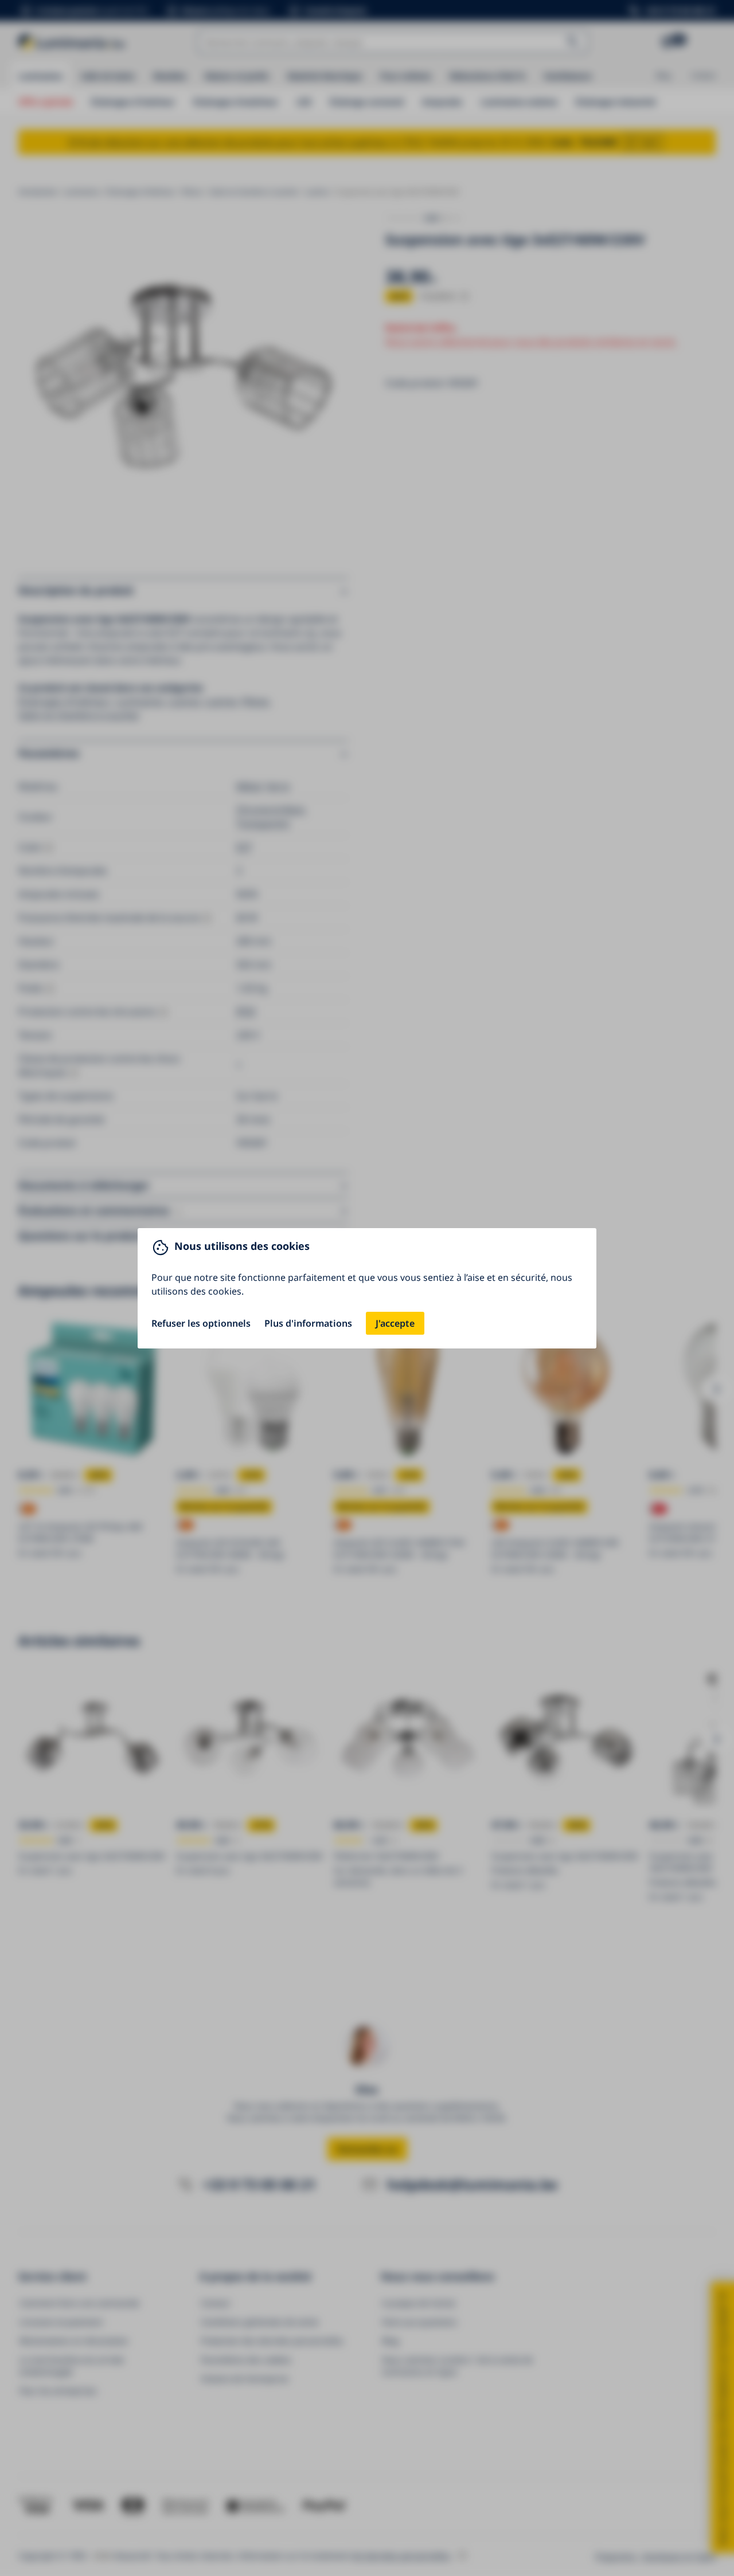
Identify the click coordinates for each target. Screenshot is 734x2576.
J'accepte (395, 1323)
